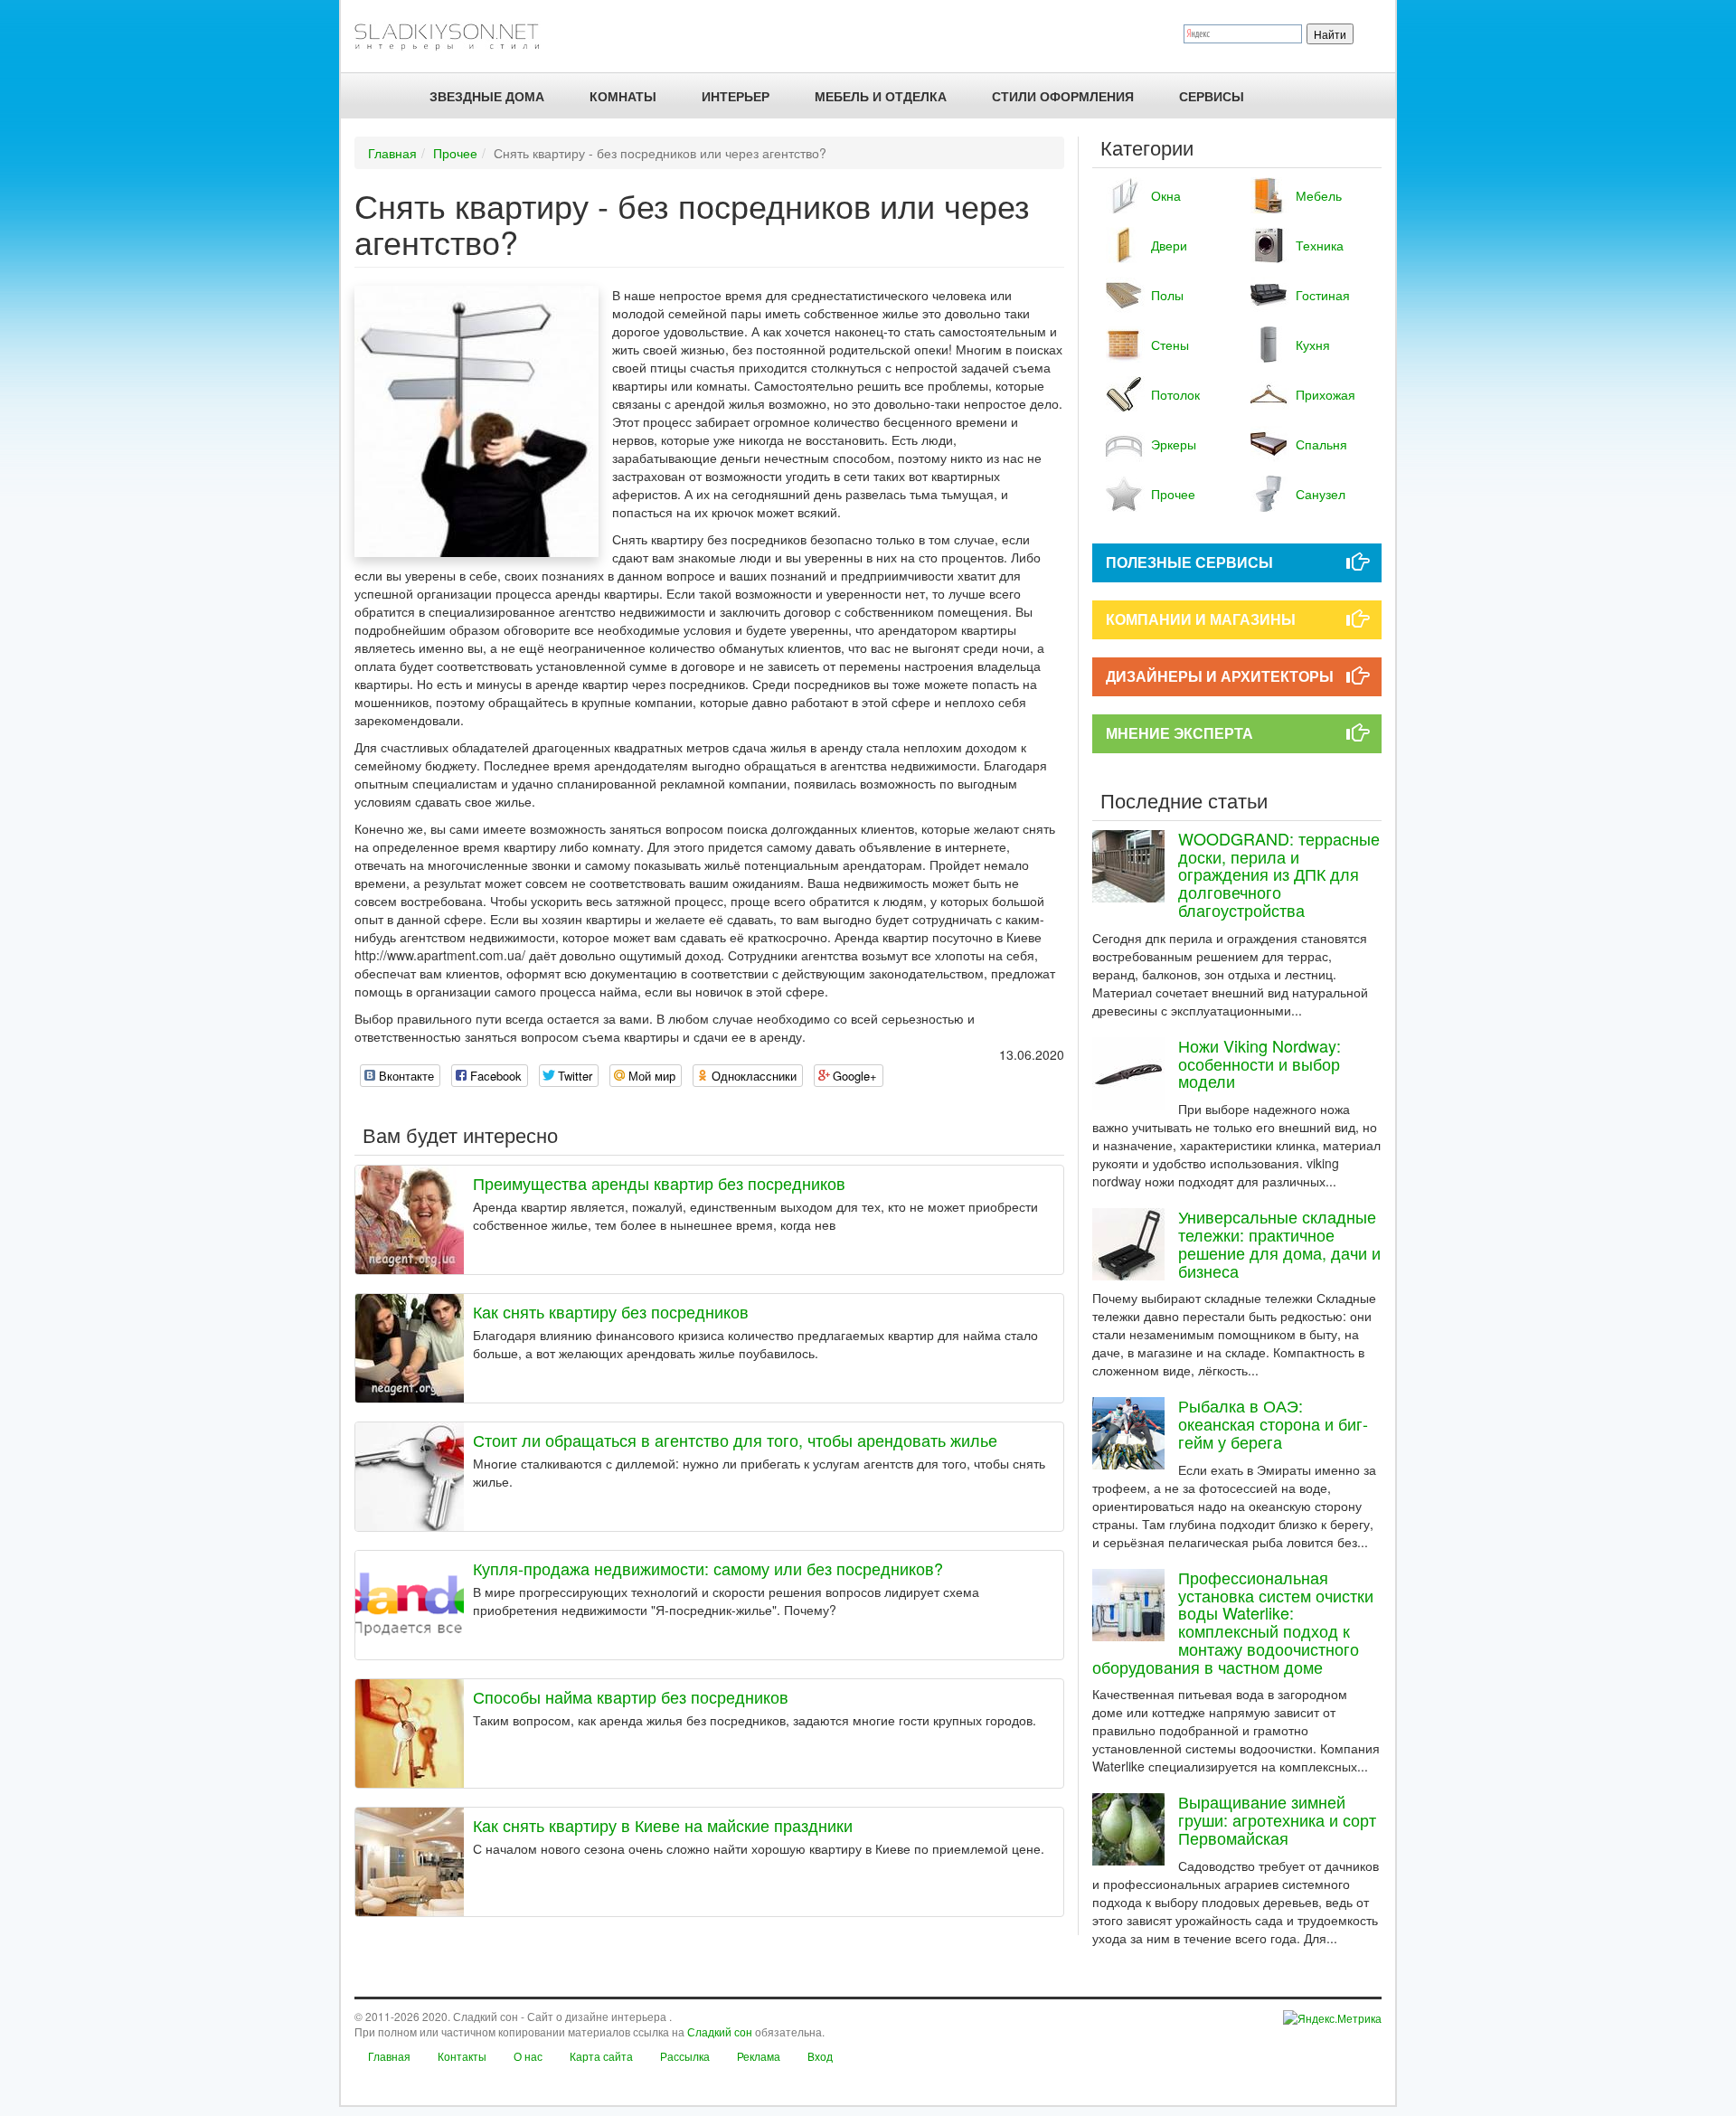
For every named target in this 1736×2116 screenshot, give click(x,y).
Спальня (1321, 444)
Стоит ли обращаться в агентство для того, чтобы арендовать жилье (735, 1440)
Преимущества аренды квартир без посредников (659, 1183)
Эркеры (1174, 444)
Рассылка (685, 2056)
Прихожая (1326, 394)
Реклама (759, 2056)
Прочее (455, 153)
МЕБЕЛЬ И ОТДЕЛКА (881, 96)
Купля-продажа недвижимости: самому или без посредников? (708, 1568)
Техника (1320, 245)
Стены (1170, 345)
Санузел (1321, 494)
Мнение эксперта (1179, 733)
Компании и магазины (1201, 619)
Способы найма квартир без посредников (631, 1696)
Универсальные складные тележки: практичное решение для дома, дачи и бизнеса (1279, 1243)
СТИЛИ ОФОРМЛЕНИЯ (1063, 96)
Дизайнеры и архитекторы (1220, 676)
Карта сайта (601, 2056)
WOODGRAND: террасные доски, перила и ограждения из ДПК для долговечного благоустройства (1279, 874)
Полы (1167, 295)
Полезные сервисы (1189, 562)
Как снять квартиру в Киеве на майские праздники (663, 1825)
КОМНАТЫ (623, 96)
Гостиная (1323, 295)
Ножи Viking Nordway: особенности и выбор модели (1260, 1063)
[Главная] (454, 36)
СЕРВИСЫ (1212, 96)
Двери (1169, 245)
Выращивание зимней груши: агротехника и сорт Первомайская (1277, 1819)
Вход (820, 2056)
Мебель (1319, 195)
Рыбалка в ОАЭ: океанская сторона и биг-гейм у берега (1273, 1423)
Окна (1166, 195)
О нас (528, 2056)
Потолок (1175, 394)
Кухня (1313, 345)
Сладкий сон (720, 2031)
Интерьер (736, 96)
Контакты (462, 2056)
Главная (392, 153)
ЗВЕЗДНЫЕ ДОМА (487, 96)
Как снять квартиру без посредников (611, 1311)
